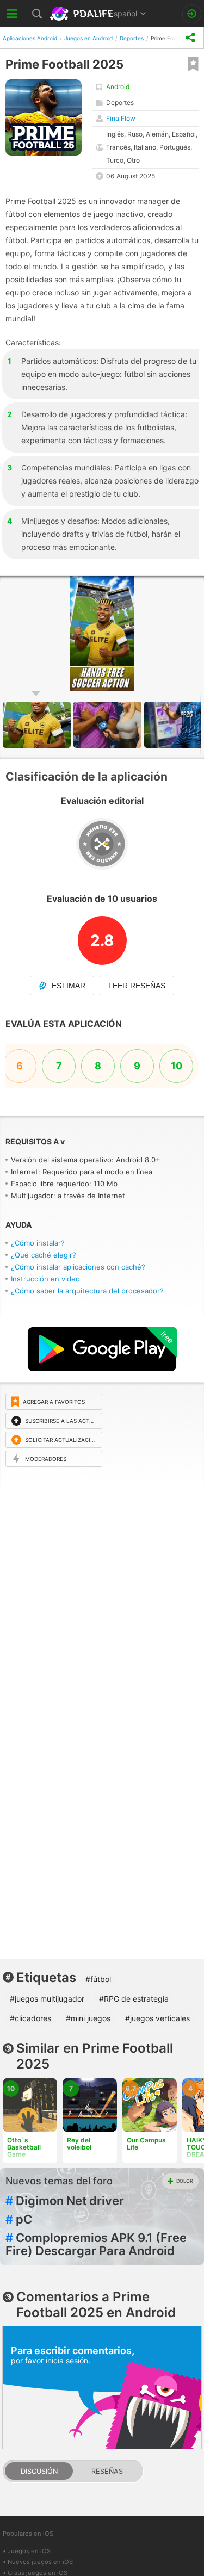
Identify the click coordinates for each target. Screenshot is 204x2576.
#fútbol (98, 1979)
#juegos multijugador (47, 1999)
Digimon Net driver (65, 2201)
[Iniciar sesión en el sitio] (192, 14)
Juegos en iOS (29, 2551)
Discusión (39, 2471)
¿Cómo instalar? (38, 1243)
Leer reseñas (137, 986)
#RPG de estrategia (134, 1999)
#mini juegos (88, 2018)
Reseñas (107, 2471)
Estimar (69, 986)
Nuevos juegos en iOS (40, 2562)
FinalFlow (121, 118)
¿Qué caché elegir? (44, 1255)
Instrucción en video (45, 1279)
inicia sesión (67, 2360)
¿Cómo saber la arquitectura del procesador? (87, 1291)
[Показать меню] (12, 14)
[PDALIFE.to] (82, 14)
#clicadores (30, 2018)
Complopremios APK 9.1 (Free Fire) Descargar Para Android (96, 2244)
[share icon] (190, 38)
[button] (109, 725)
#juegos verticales (157, 2018)
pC (19, 2219)
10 (177, 1066)
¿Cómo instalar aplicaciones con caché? (78, 1267)
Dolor (185, 2181)
